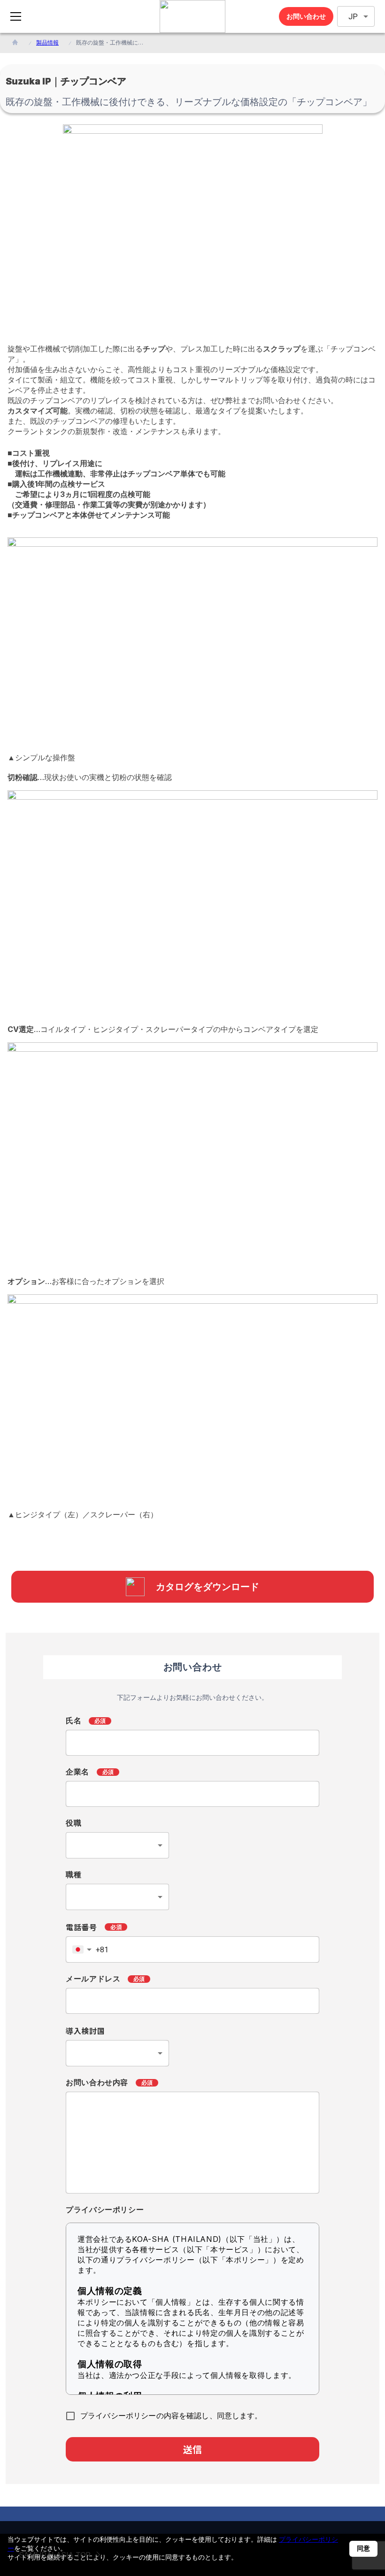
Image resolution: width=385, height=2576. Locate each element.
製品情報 (47, 42)
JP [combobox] (353, 17)
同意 (363, 2548)
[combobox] (117, 1845)
